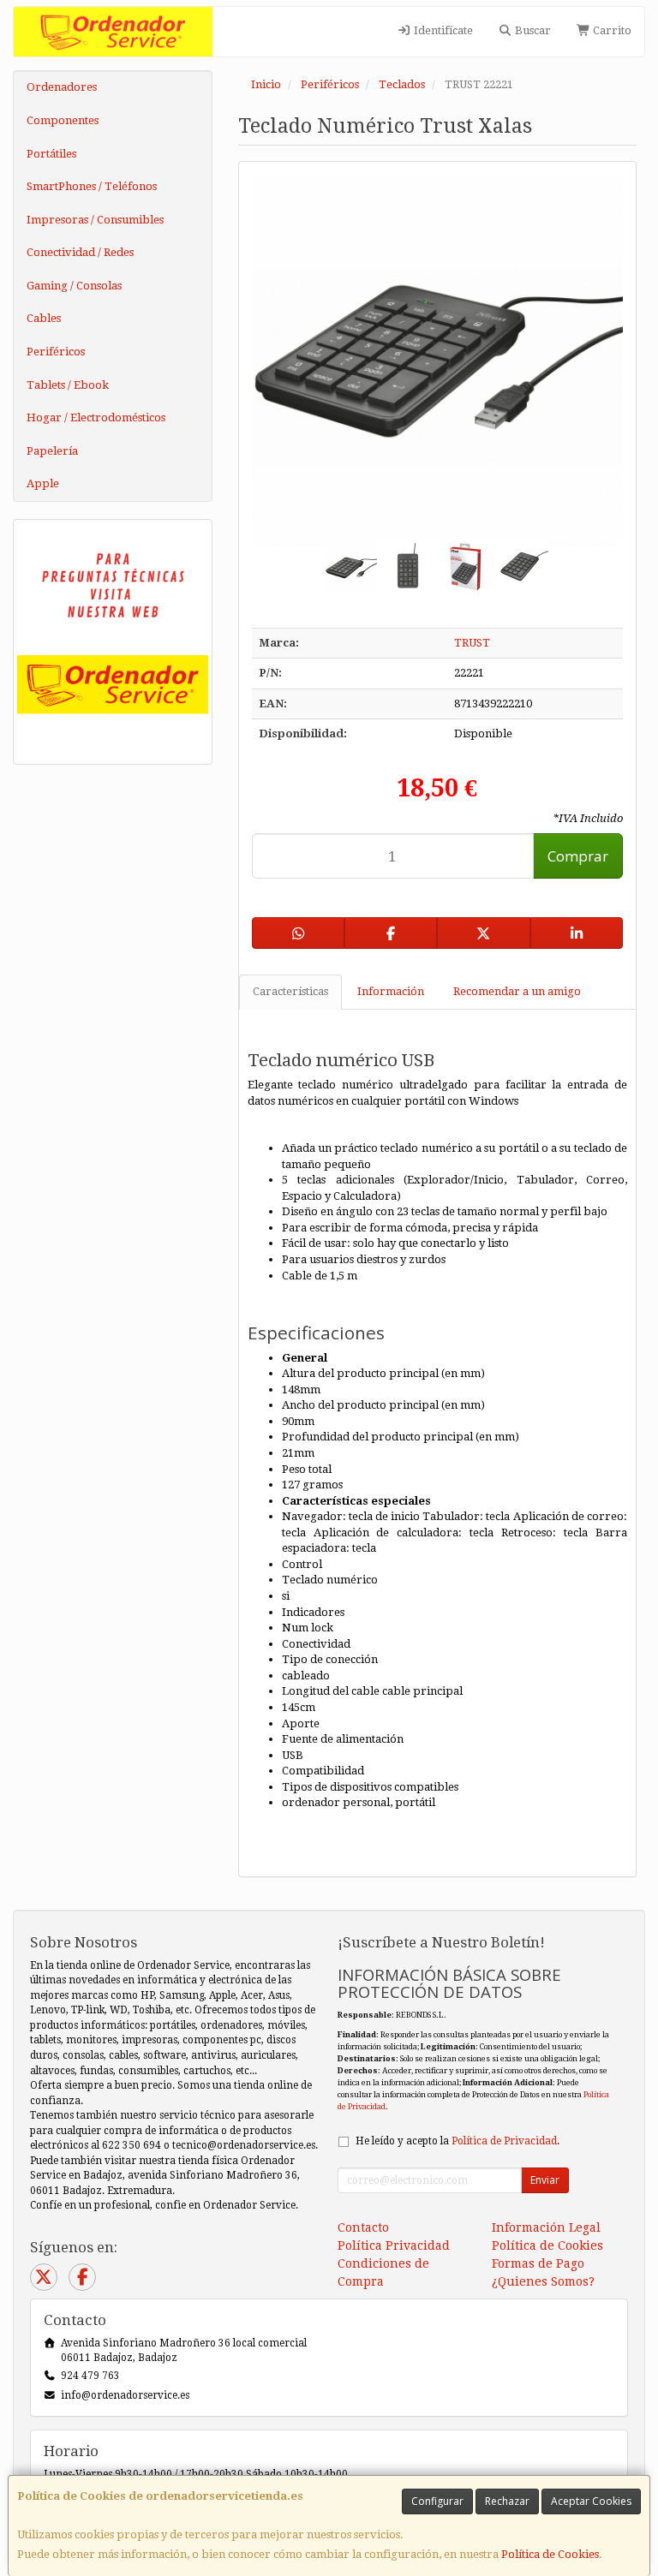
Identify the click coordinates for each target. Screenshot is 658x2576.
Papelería (52, 451)
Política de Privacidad (504, 2141)
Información (391, 991)
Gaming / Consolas (74, 286)
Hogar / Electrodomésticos (96, 417)
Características (290, 991)
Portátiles (51, 154)
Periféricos (56, 352)
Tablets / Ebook (68, 385)
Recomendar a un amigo (517, 991)
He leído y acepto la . (458, 2141)
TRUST (472, 643)
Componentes (63, 120)
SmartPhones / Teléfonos (92, 186)
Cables (44, 318)
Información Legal (546, 2227)
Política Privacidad (394, 2245)
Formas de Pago (538, 2263)
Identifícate (442, 30)
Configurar (437, 2501)
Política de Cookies (550, 2554)
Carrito (611, 30)
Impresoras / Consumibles (95, 220)
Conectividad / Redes (80, 252)
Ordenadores (62, 87)
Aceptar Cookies (591, 2501)
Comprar (578, 856)
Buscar (532, 30)
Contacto (363, 2227)
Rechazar (507, 2501)
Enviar (545, 2180)
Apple (43, 483)
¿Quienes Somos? (543, 2281)
